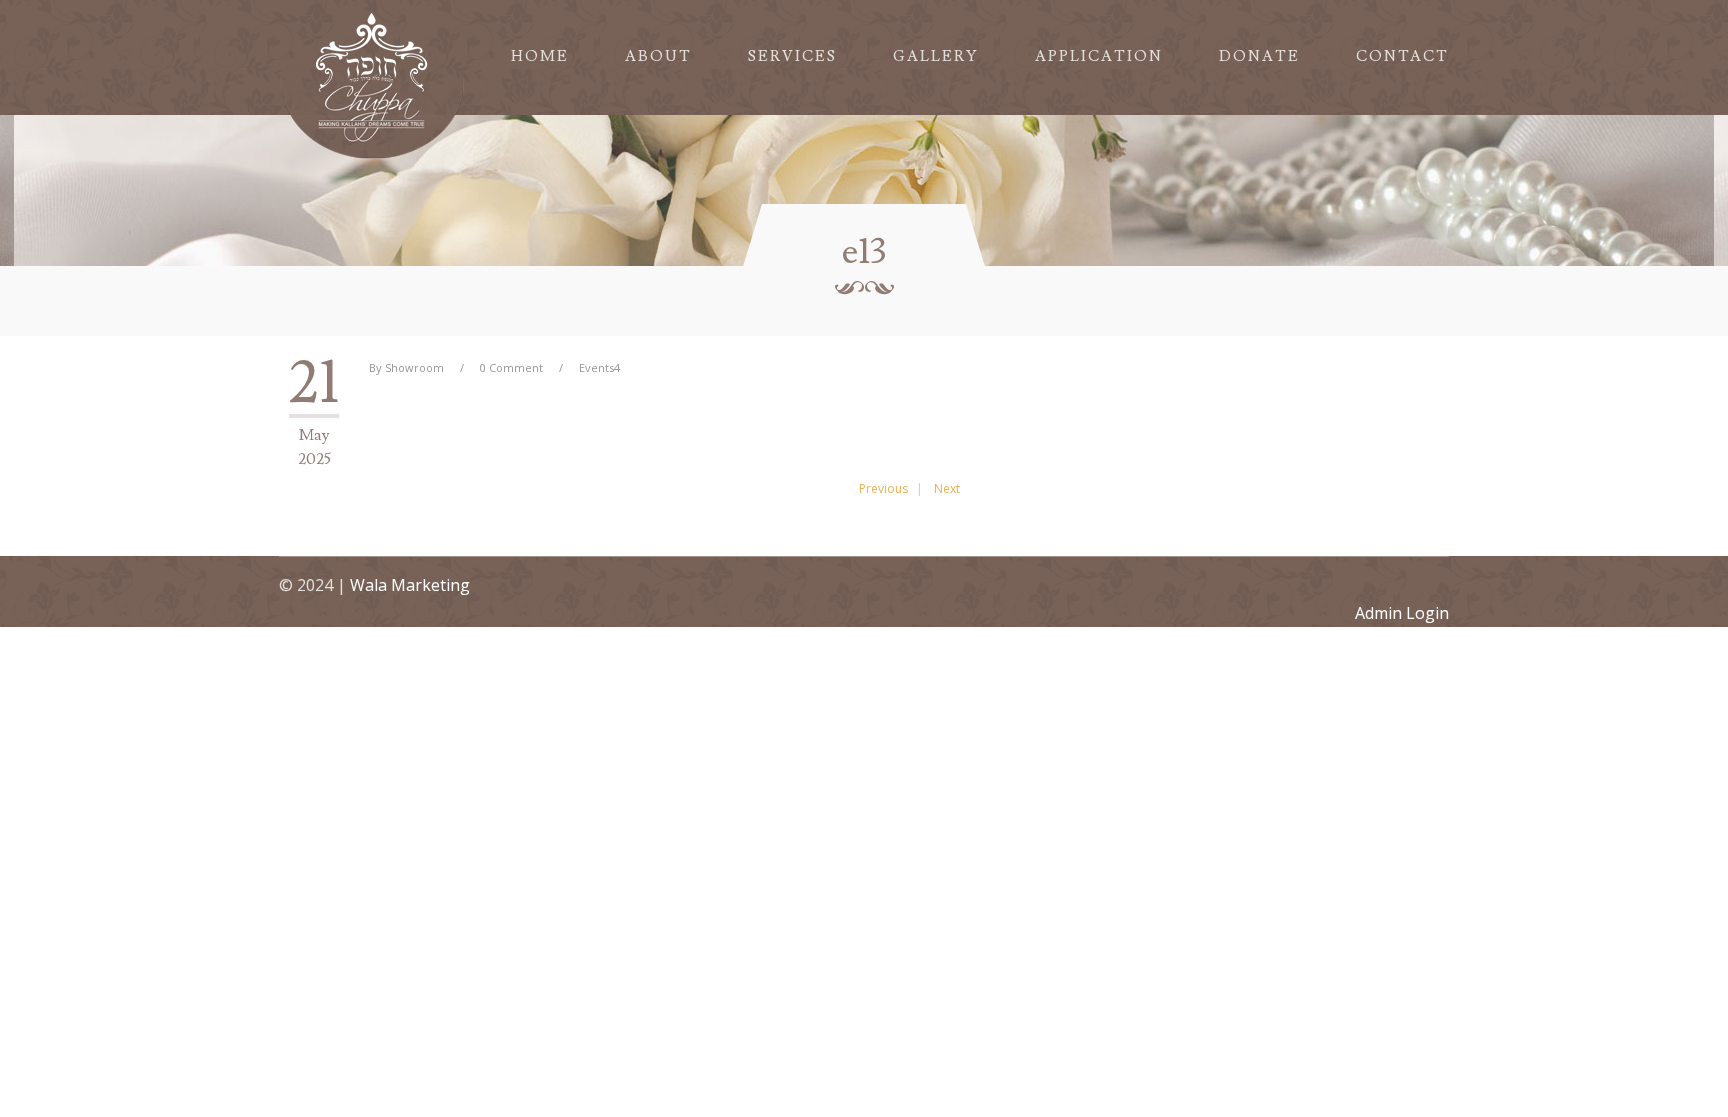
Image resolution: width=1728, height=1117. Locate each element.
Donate (1259, 56)
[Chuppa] (373, 82)
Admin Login (1402, 613)
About (658, 56)
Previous (883, 488)
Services (792, 56)
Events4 (599, 367)
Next (947, 488)
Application (1099, 56)
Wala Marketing (410, 585)
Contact (1402, 56)
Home (540, 56)
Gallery (936, 56)
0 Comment (511, 367)
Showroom (414, 367)
